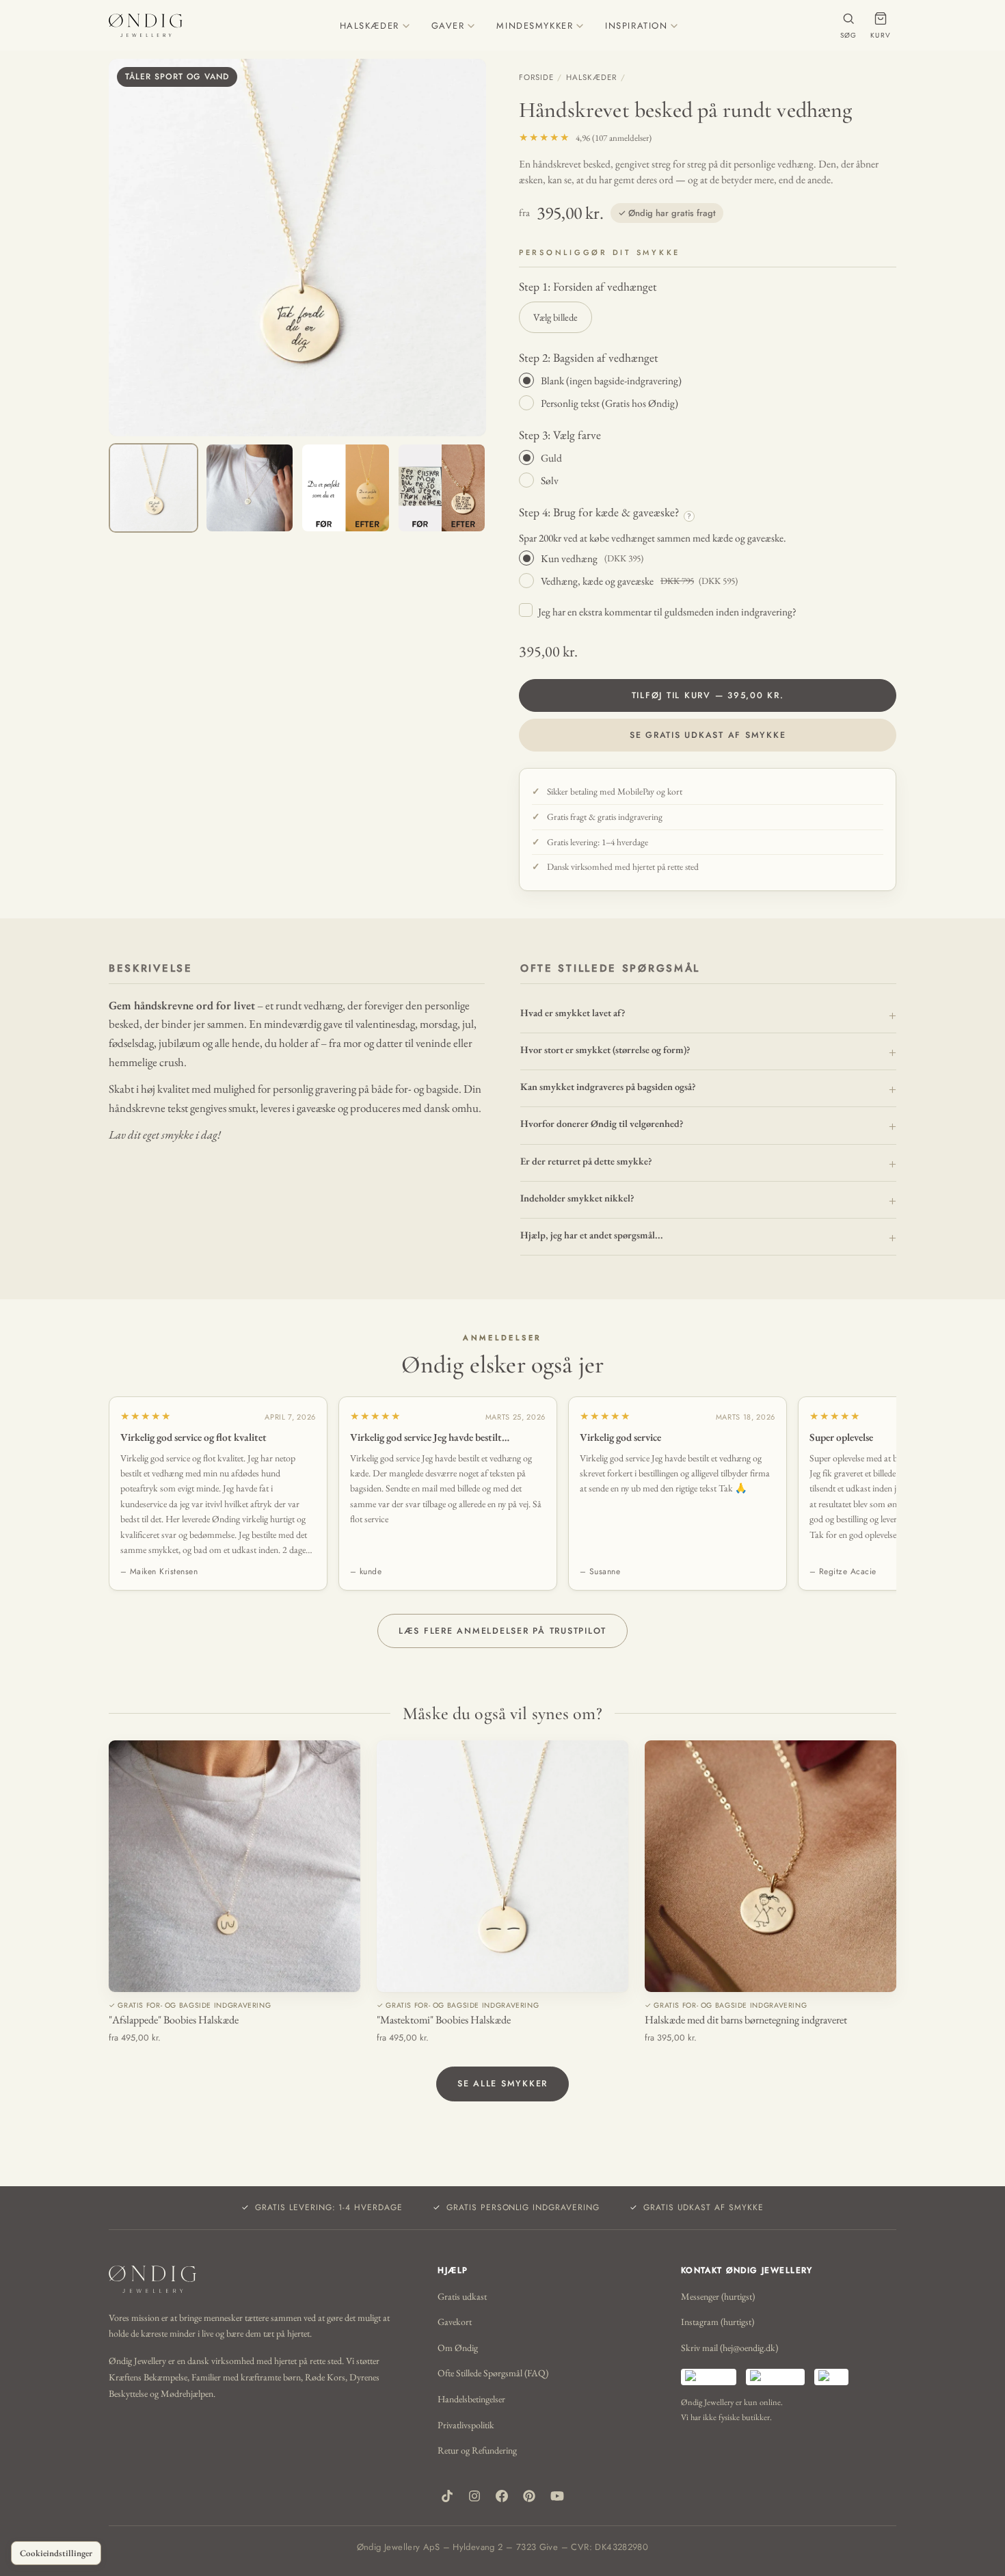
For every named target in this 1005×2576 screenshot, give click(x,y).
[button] (297, 248)
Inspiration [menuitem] (636, 26)
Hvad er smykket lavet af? (573, 1012)
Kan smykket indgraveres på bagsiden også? (608, 1086)
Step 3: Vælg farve (560, 435)
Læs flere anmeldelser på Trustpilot (502, 1631)
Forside (536, 77)
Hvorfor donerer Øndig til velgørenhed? (602, 1123)
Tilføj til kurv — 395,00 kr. (708, 695)
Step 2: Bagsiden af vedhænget (589, 357)
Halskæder (591, 77)
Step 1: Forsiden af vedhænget (588, 286)
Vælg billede (555, 317)
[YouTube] (557, 2496)
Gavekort (455, 2322)
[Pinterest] (529, 2496)
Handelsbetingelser (471, 2399)
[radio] (708, 380)
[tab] (153, 488)
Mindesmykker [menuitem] (535, 26)
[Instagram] (474, 2496)
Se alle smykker (502, 2084)
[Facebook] (502, 2496)
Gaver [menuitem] (448, 26)
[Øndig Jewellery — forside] (146, 25)
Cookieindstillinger (56, 2553)
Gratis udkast (462, 2296)
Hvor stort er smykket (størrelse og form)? (605, 1049)
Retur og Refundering (477, 2450)
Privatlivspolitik (466, 2425)
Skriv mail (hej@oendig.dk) (729, 2348)
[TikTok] (447, 2496)
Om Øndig (458, 2348)
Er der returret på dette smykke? (586, 1161)
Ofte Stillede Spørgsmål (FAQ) (493, 2373)
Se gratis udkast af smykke (708, 735)
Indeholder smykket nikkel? (577, 1198)
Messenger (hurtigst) (718, 2296)
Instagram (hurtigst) (718, 2322)
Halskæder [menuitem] (370, 26)
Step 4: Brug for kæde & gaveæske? (605, 512)
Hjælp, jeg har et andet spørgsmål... (592, 1235)
